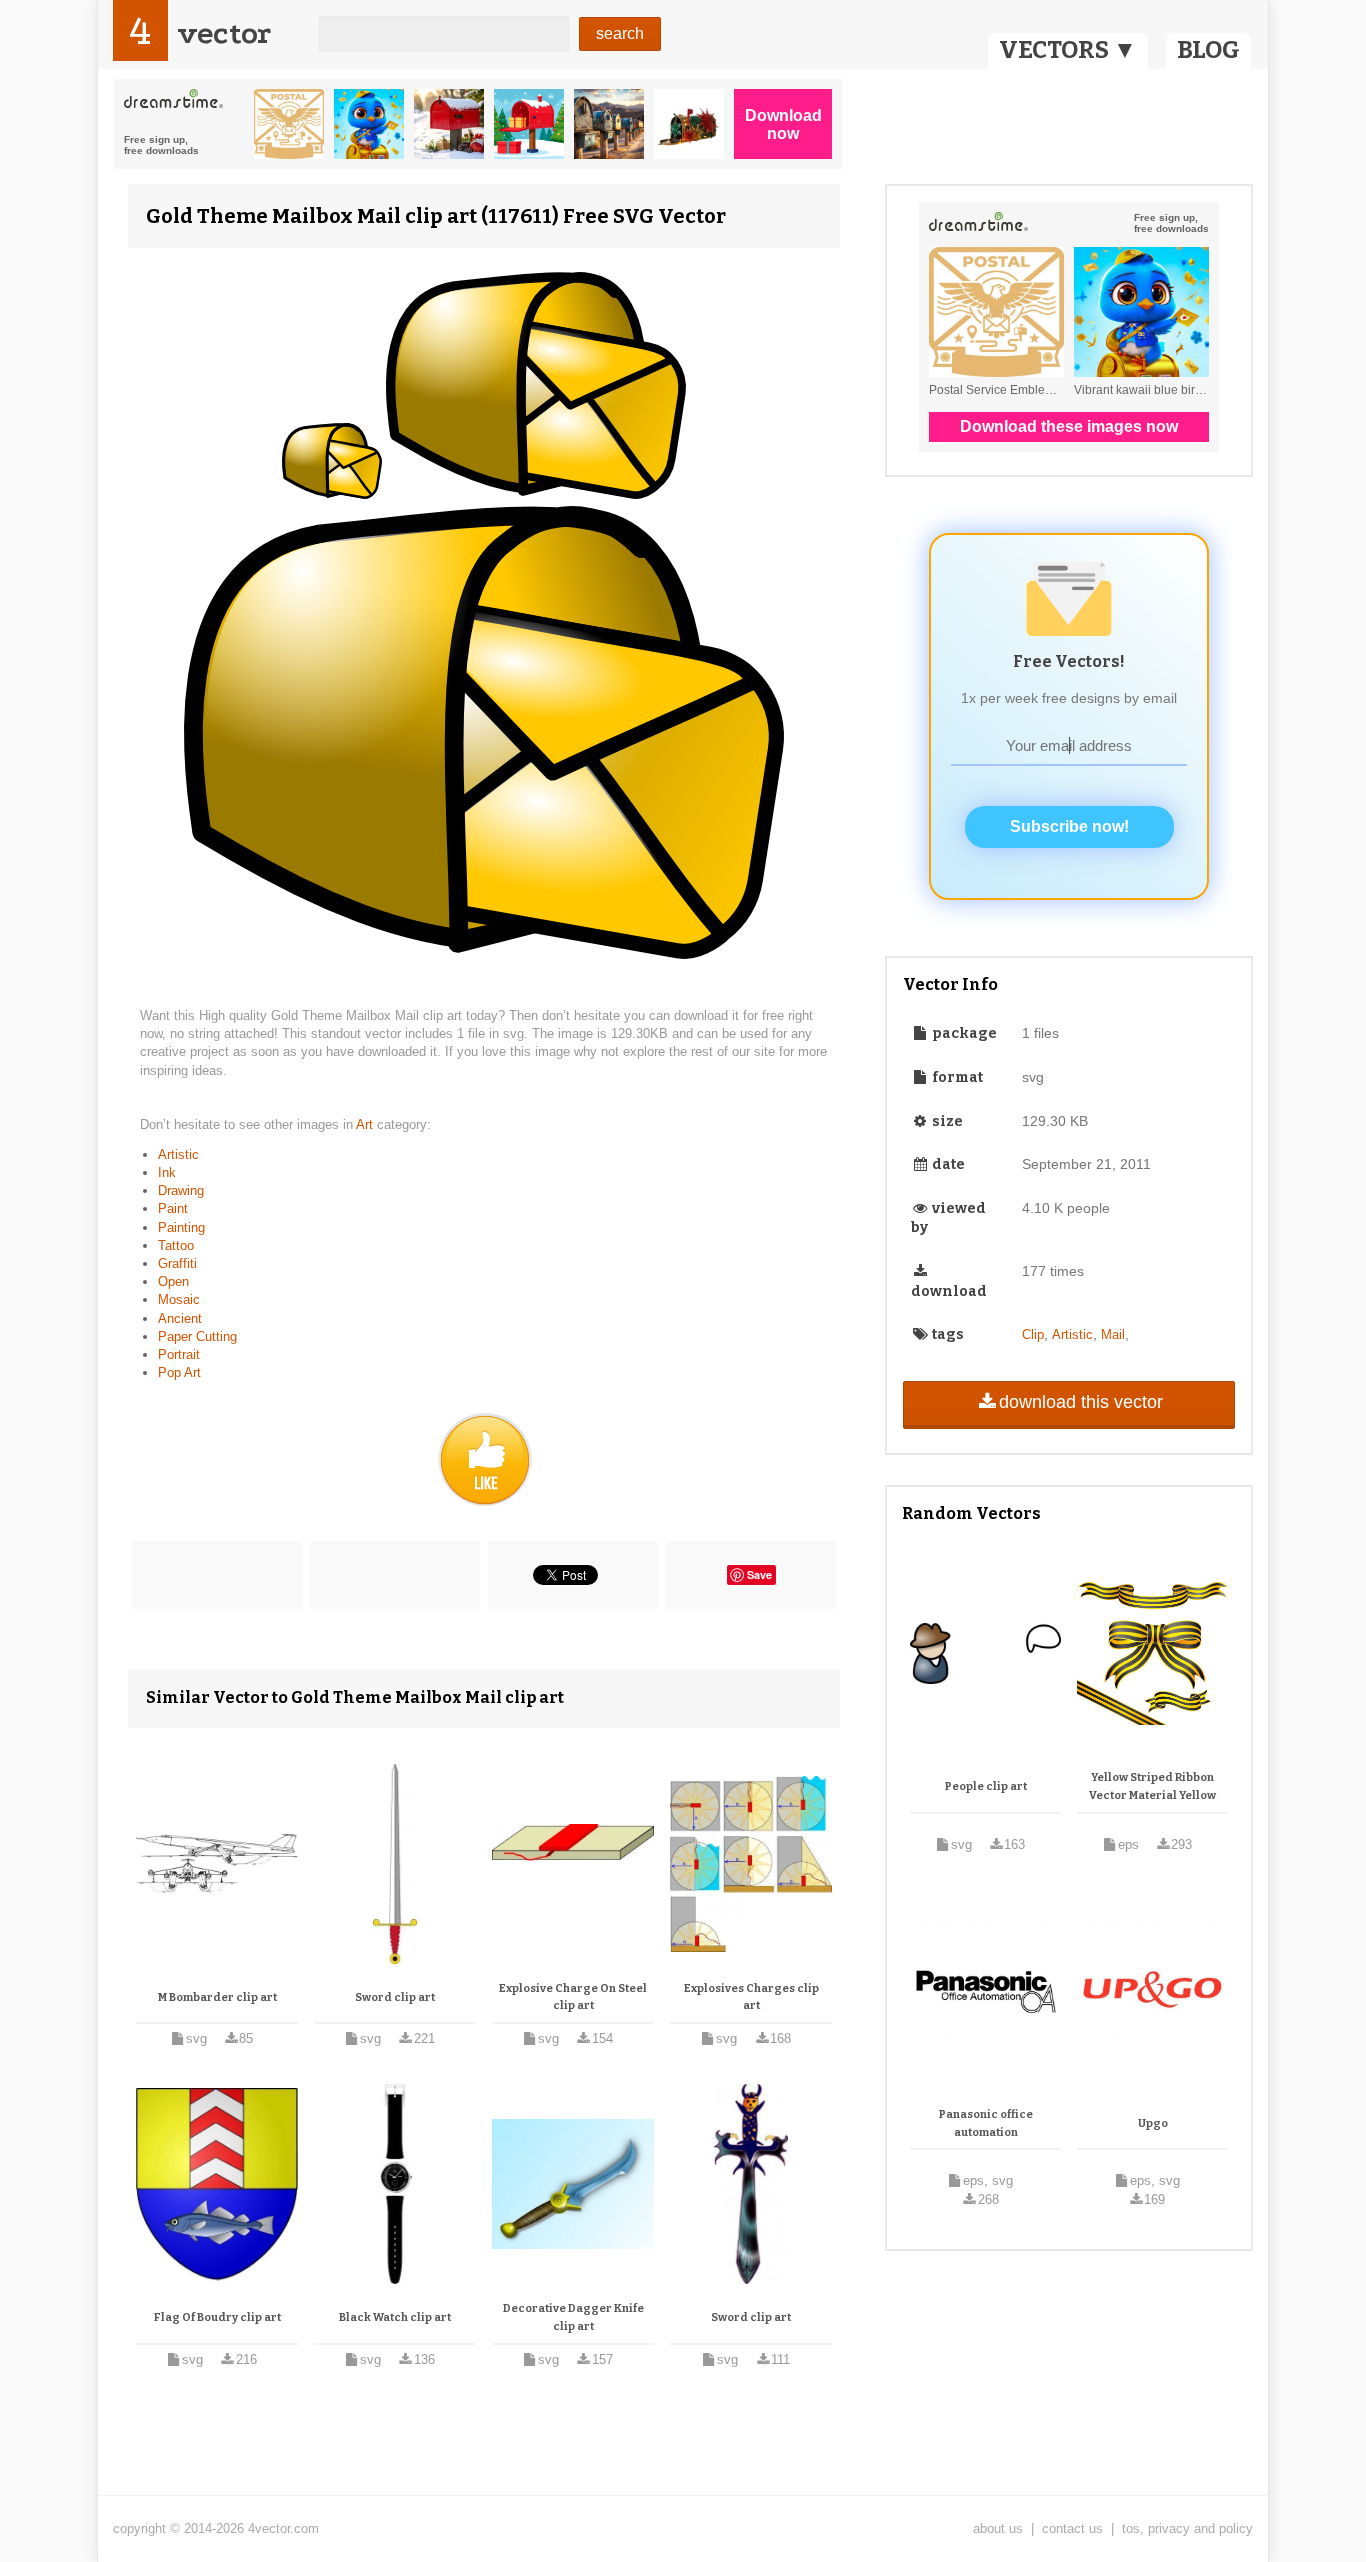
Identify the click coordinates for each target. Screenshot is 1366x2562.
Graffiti (177, 1263)
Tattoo (176, 1245)
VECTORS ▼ (1068, 50)
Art (366, 1124)
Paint (173, 1208)
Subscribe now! (1069, 826)
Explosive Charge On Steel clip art (573, 1997)
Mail (1113, 1334)
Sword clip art (395, 1997)
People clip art (986, 1786)
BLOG (1208, 50)
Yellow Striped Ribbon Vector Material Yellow (1152, 1786)
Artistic (178, 1154)
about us (998, 2528)
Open (173, 1281)
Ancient (180, 1318)
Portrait (179, 1354)
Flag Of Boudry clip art (217, 2317)
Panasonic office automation (986, 2123)
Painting (181, 1227)
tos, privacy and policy (1187, 2528)
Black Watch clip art (395, 2317)
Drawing (181, 1190)
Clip (1033, 1334)
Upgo (1153, 2123)
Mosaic (179, 1299)
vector (224, 33)
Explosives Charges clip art (751, 1997)
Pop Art (179, 1372)
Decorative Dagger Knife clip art (573, 2317)
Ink (167, 1172)
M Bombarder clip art (217, 1997)
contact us (1072, 2528)
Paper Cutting (197, 1336)
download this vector (1081, 1402)
